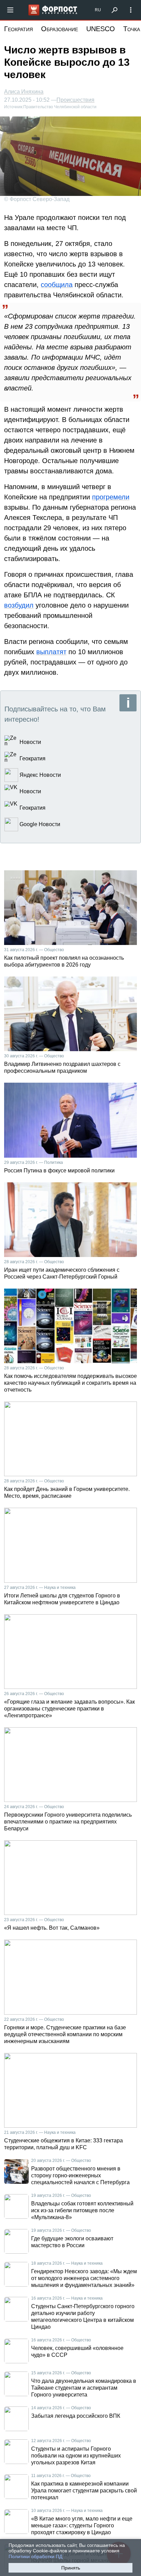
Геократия (18, 29)
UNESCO (101, 29)
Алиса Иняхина (24, 92)
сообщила (57, 285)
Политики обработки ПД (35, 2556)
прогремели (111, 497)
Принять (71, 2568)
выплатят (51, 652)
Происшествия (75, 100)
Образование (60, 29)
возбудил (19, 605)
